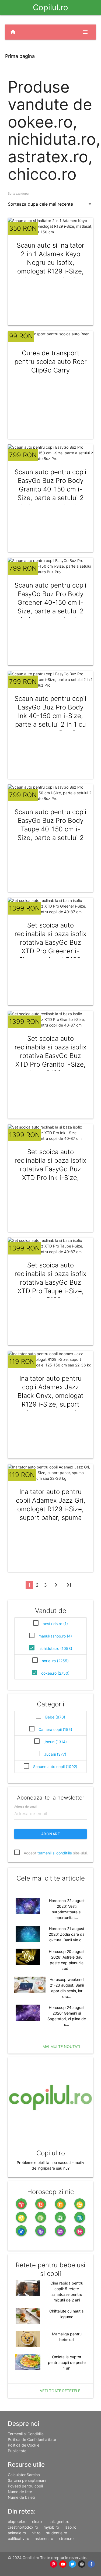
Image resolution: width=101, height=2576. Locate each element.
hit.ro (36, 2533)
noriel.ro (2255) (55, 1661)
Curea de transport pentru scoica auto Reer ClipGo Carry (51, 362)
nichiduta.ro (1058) (55, 1648)
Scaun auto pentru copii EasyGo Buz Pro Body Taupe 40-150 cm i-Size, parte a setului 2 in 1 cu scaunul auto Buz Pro (50, 833)
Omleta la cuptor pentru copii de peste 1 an (67, 2362)
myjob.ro (51, 2527)
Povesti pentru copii (25, 2486)
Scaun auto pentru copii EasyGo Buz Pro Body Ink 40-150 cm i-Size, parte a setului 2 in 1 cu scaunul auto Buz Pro (50, 716)
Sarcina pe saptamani (27, 2480)
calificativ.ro (18, 2538)
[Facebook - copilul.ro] (91, 2564)
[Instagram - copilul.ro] (82, 2564)
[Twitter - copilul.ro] (72, 2564)
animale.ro (17, 2533)
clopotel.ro (17, 2521)
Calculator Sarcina (24, 2475)
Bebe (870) (55, 1717)
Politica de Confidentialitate (32, 2439)
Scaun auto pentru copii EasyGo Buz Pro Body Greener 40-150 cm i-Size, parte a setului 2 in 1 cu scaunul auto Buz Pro (50, 607)
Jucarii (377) (55, 1754)
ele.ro (37, 2521)
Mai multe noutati (61, 2046)
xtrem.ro (66, 2538)
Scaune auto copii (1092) (55, 1767)
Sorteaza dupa (18, 194)
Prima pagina (20, 56)
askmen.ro (44, 2538)
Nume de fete (20, 2492)
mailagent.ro (58, 2521)
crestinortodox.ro (23, 2527)
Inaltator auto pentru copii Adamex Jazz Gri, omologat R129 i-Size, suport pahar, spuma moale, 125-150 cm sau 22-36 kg (51, 1513)
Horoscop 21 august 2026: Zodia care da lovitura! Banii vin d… (67, 1934)
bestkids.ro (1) (55, 1624)
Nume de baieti (21, 2497)
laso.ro (70, 2527)
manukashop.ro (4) (55, 1636)
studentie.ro (57, 2533)
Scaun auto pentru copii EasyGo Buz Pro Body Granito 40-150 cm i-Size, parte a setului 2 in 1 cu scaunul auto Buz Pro (50, 493)
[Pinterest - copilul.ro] (53, 2564)
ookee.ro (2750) (55, 1673)
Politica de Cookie (24, 2445)
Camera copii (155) (55, 1729)
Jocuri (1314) (55, 1742)
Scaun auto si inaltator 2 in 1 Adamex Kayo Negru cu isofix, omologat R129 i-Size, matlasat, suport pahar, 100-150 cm (50, 267)
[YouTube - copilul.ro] (63, 2564)
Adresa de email (26, 1806)
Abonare (51, 1834)
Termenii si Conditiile (26, 2434)
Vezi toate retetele (60, 2391)
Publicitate (17, 2451)
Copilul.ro (50, 7)
